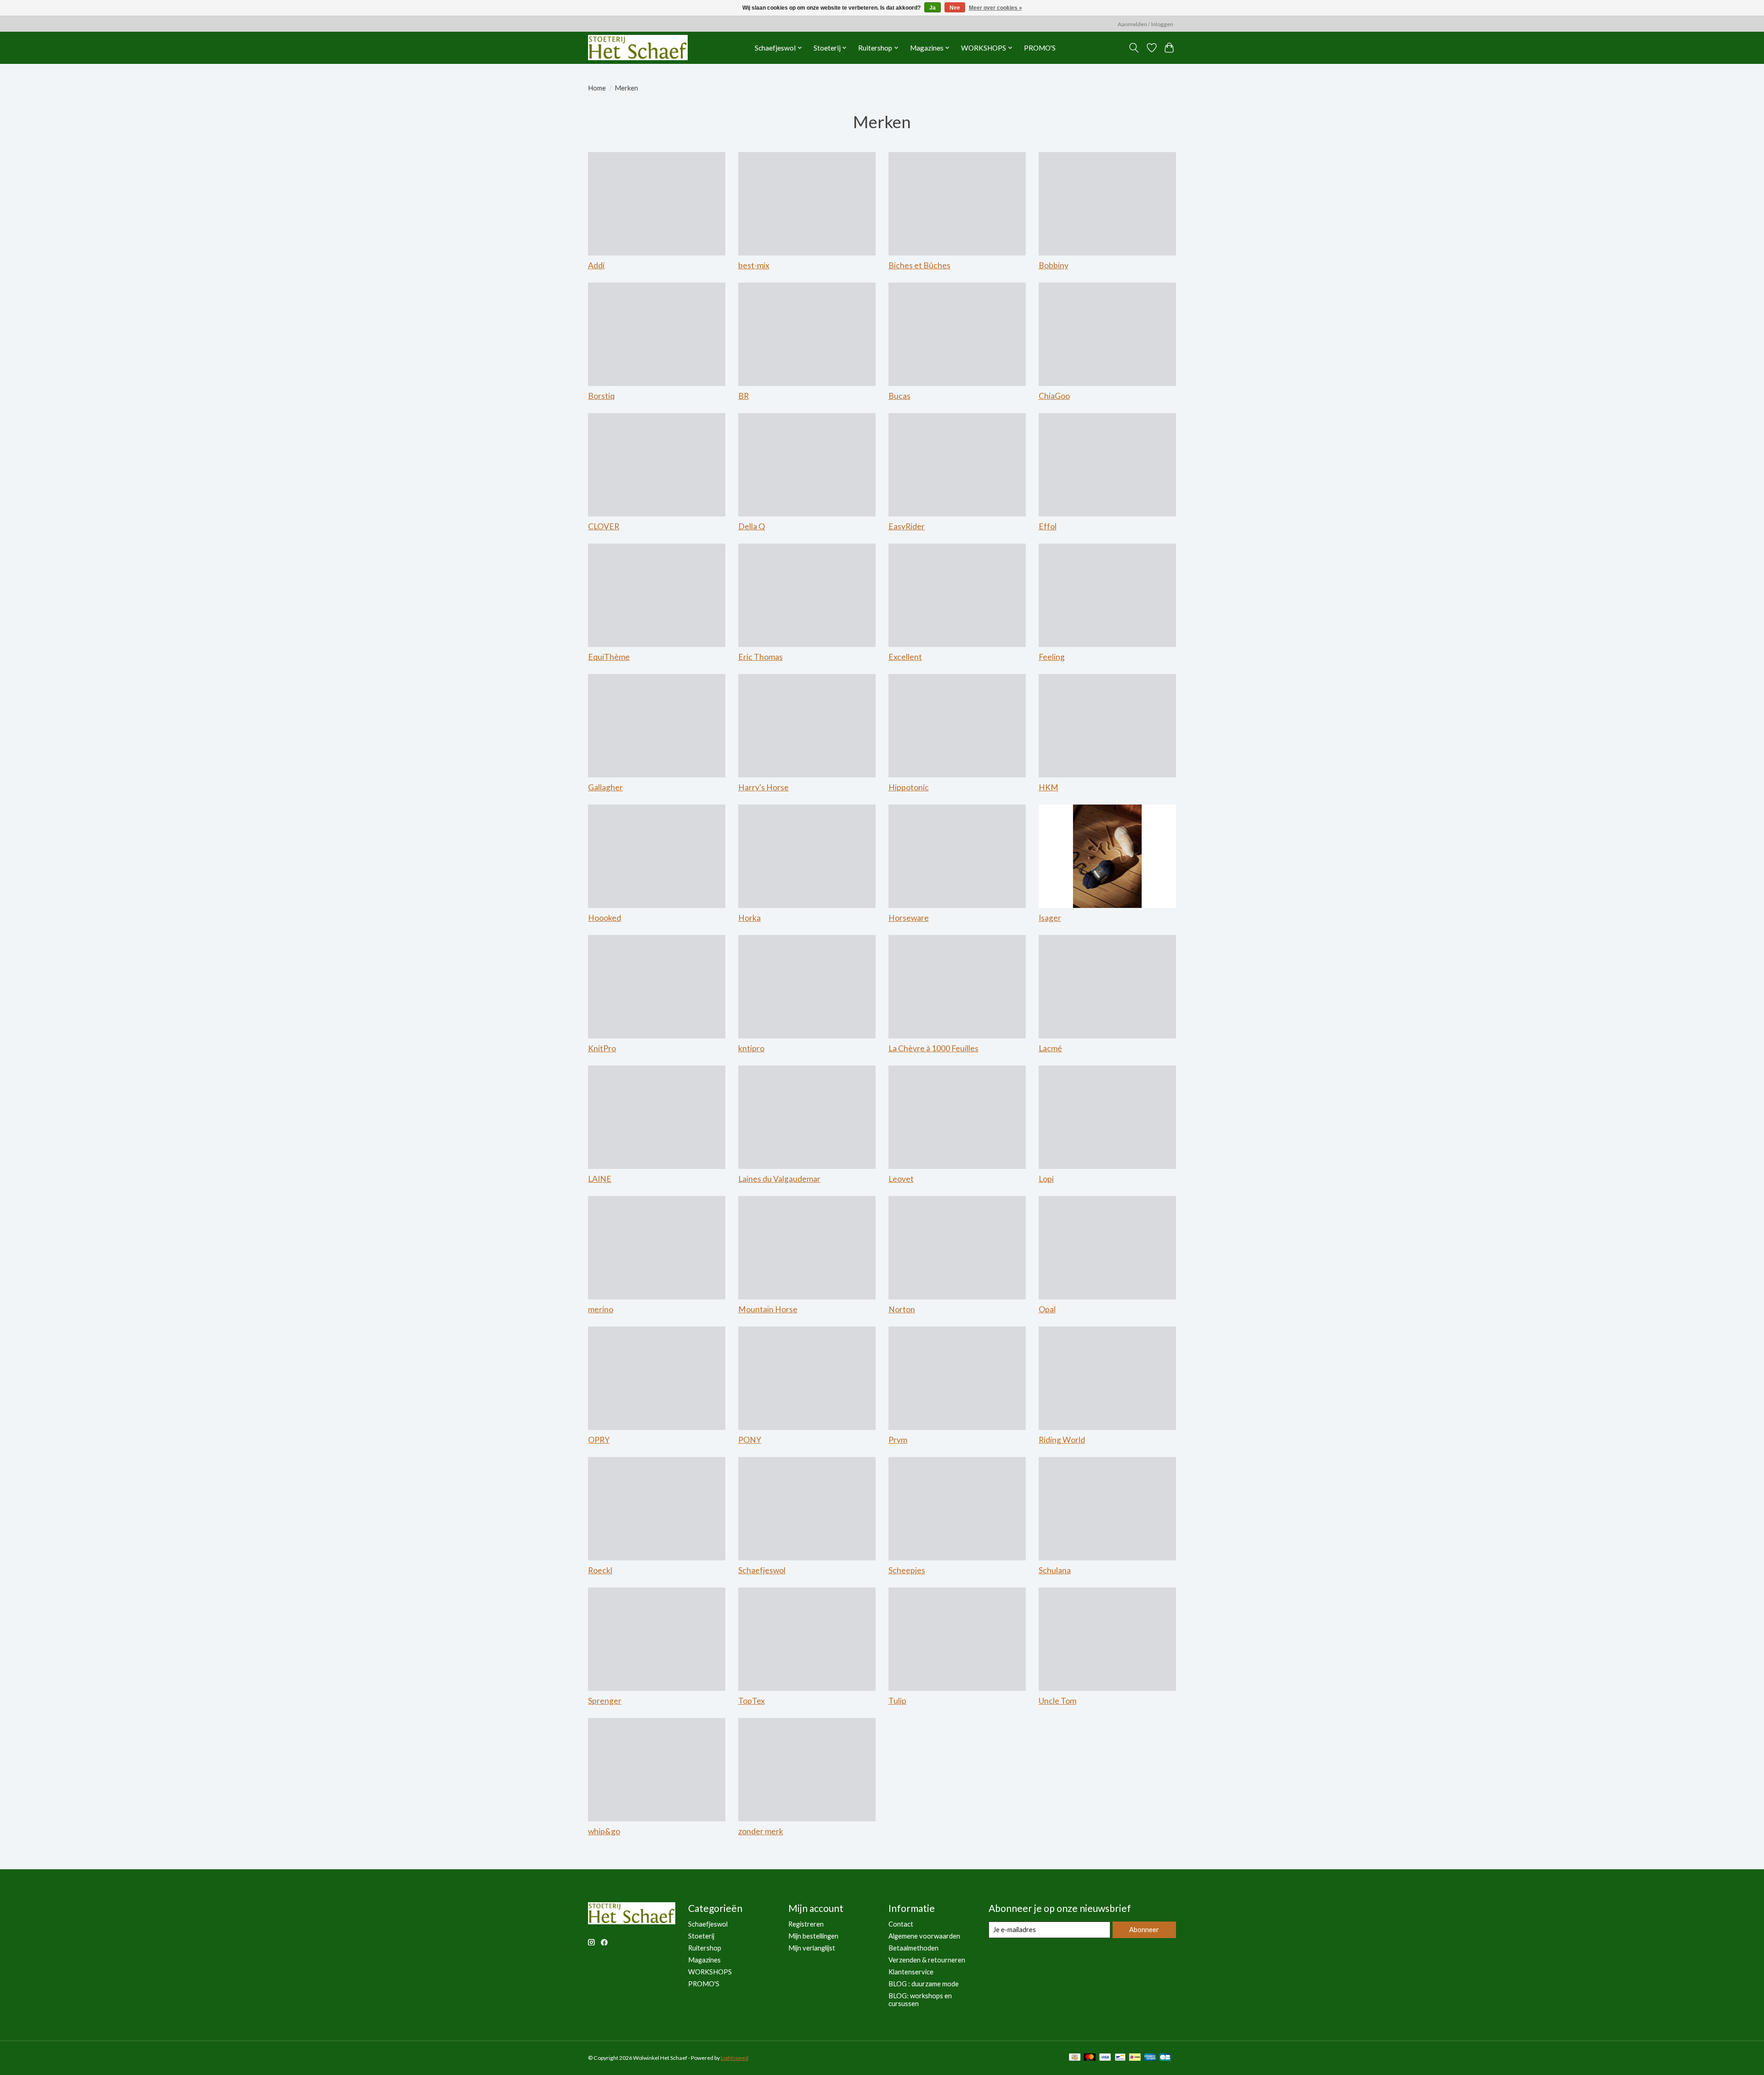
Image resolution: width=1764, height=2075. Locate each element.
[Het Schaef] (638, 48)
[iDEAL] (1135, 2058)
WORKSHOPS (710, 1972)
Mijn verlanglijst (812, 1948)
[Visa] (1105, 2058)
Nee (955, 8)
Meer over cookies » (995, 8)
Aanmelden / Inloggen (1145, 24)
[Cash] (1075, 2058)
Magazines (704, 1960)
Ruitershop (705, 1948)
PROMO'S (1040, 48)
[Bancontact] (1120, 2058)
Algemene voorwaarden (924, 1936)
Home (597, 88)
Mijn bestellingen (813, 1936)
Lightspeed (735, 2058)
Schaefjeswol (708, 1924)
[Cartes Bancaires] (1165, 2058)
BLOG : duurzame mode (924, 1984)
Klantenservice (911, 1972)
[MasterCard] (1090, 2058)
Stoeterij (701, 1936)
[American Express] (1150, 2058)
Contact (901, 1924)
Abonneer (1144, 1930)
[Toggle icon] (1134, 48)
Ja (933, 8)
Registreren (806, 1924)
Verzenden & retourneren (927, 1960)
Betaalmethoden (913, 1948)
